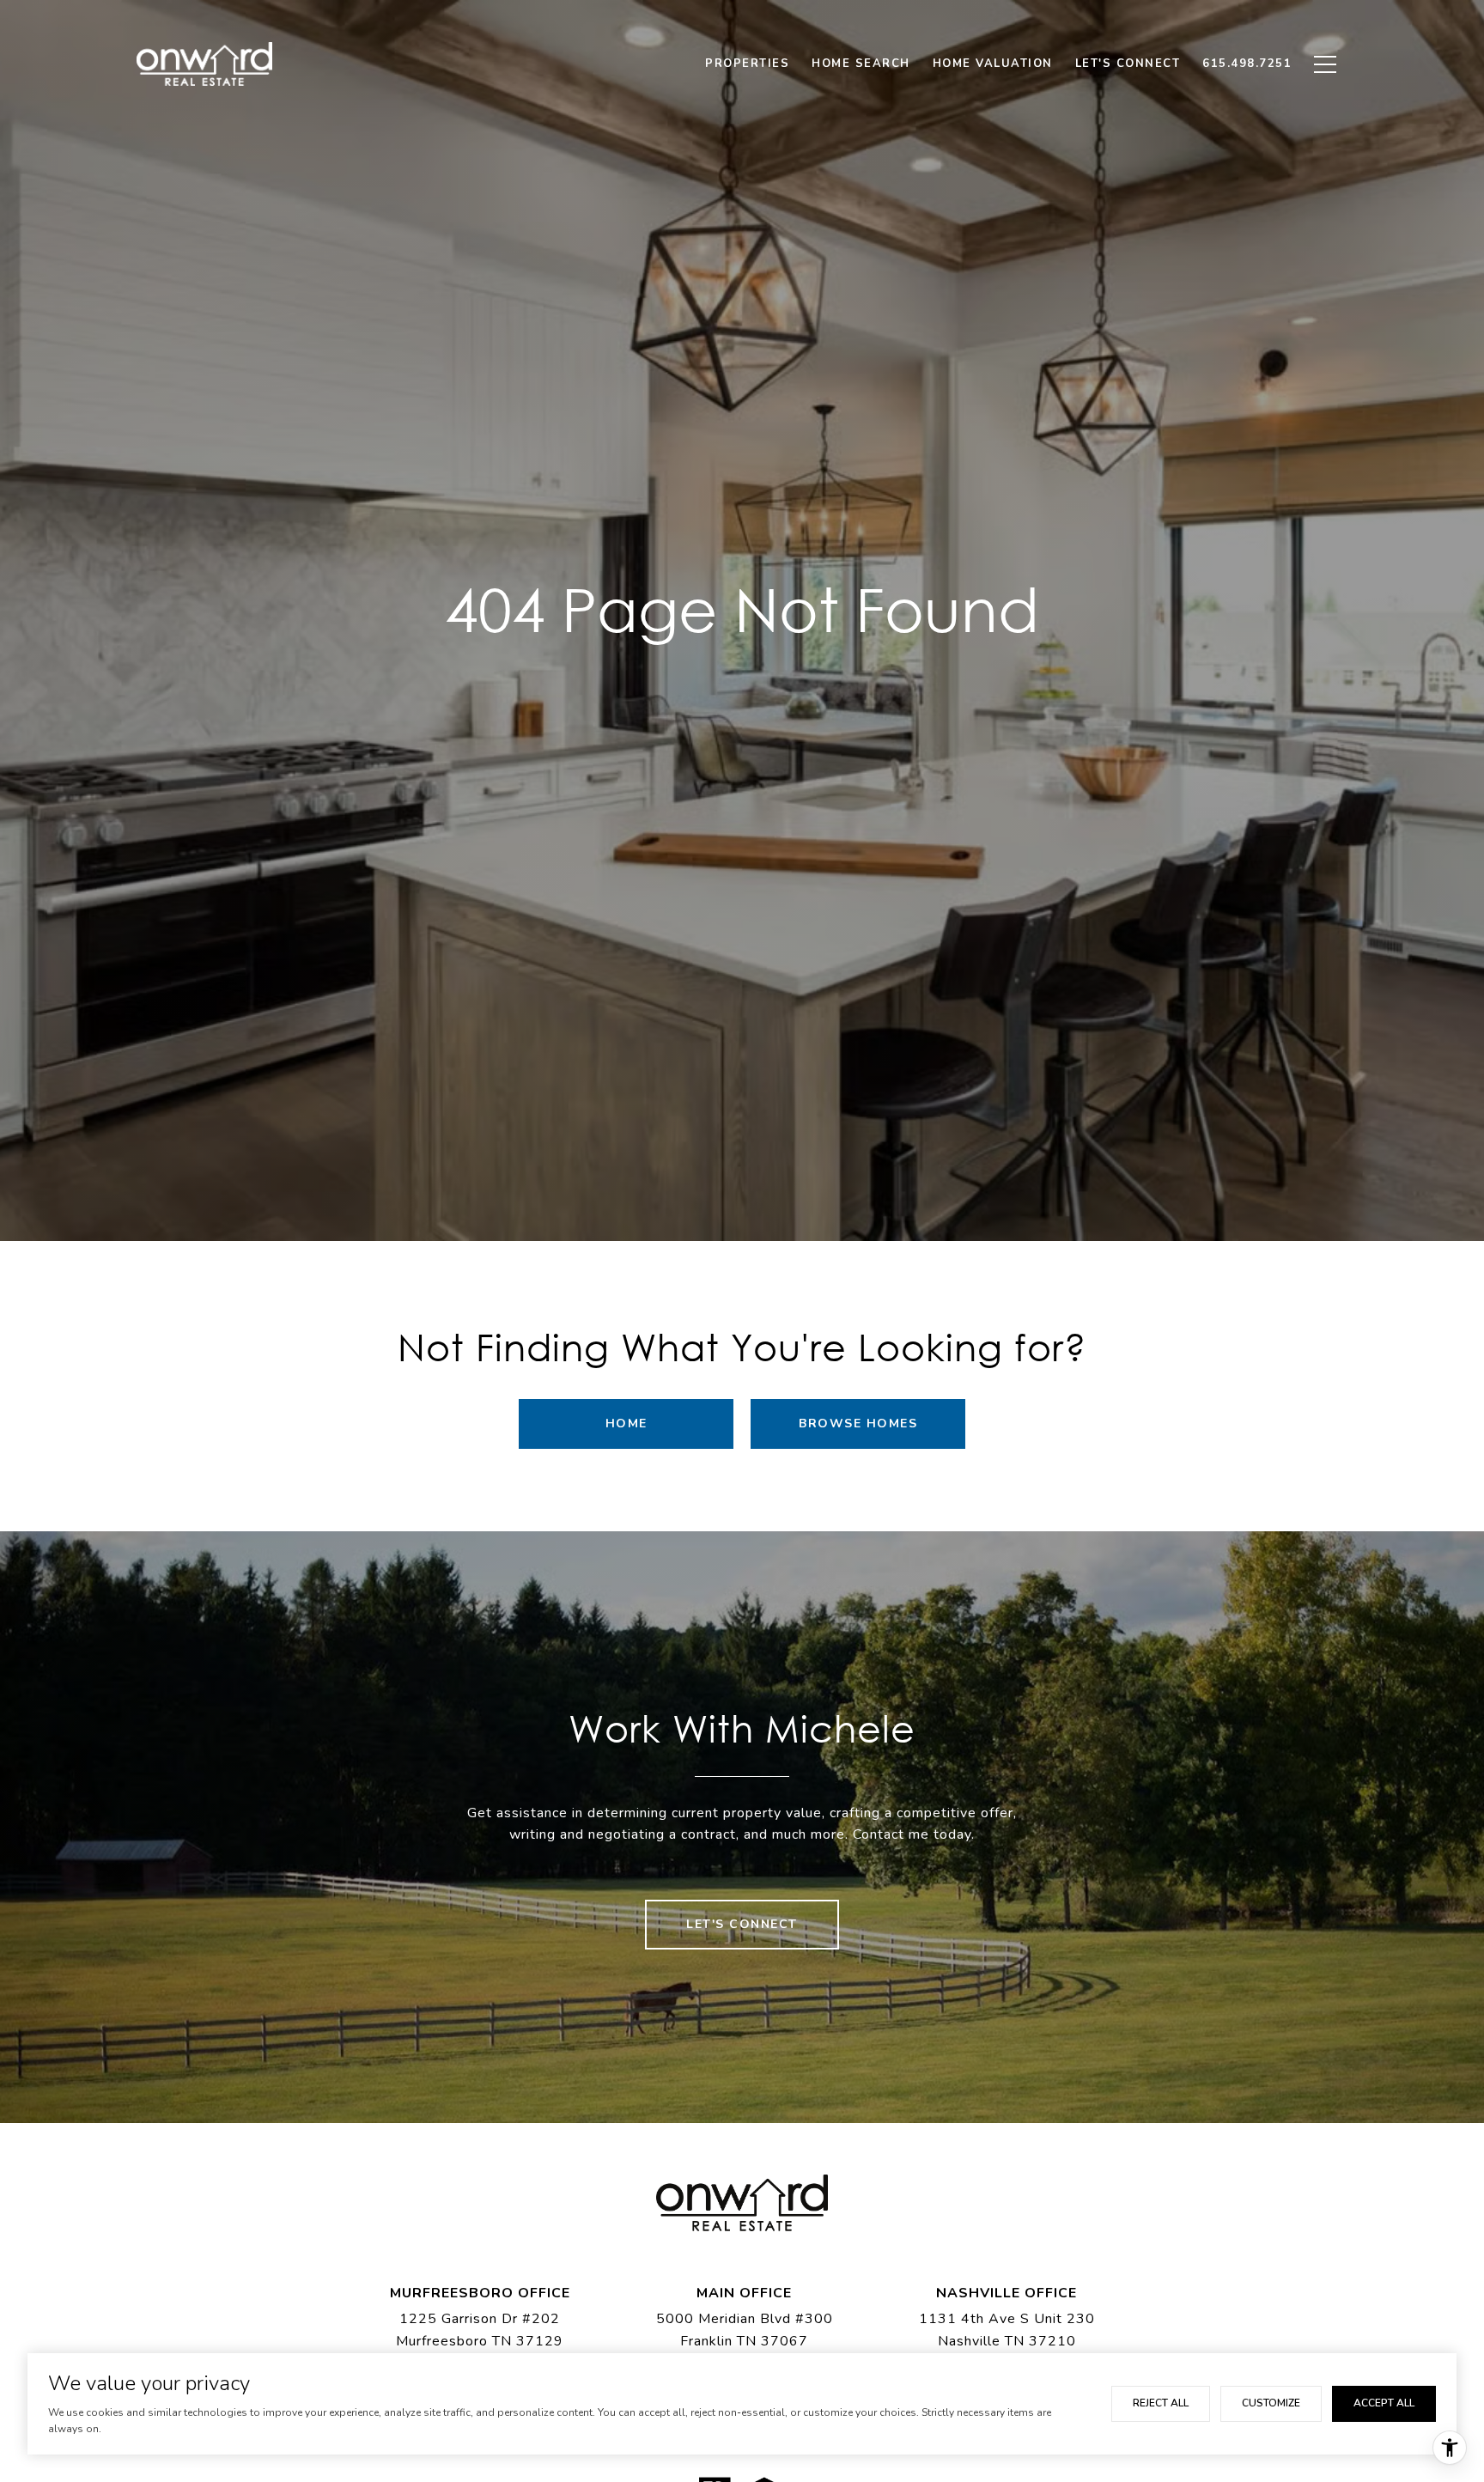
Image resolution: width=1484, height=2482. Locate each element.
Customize (1271, 2403)
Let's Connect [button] (742, 1924)
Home (626, 1423)
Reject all (1161, 2403)
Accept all (1384, 2403)
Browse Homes (858, 1423)
